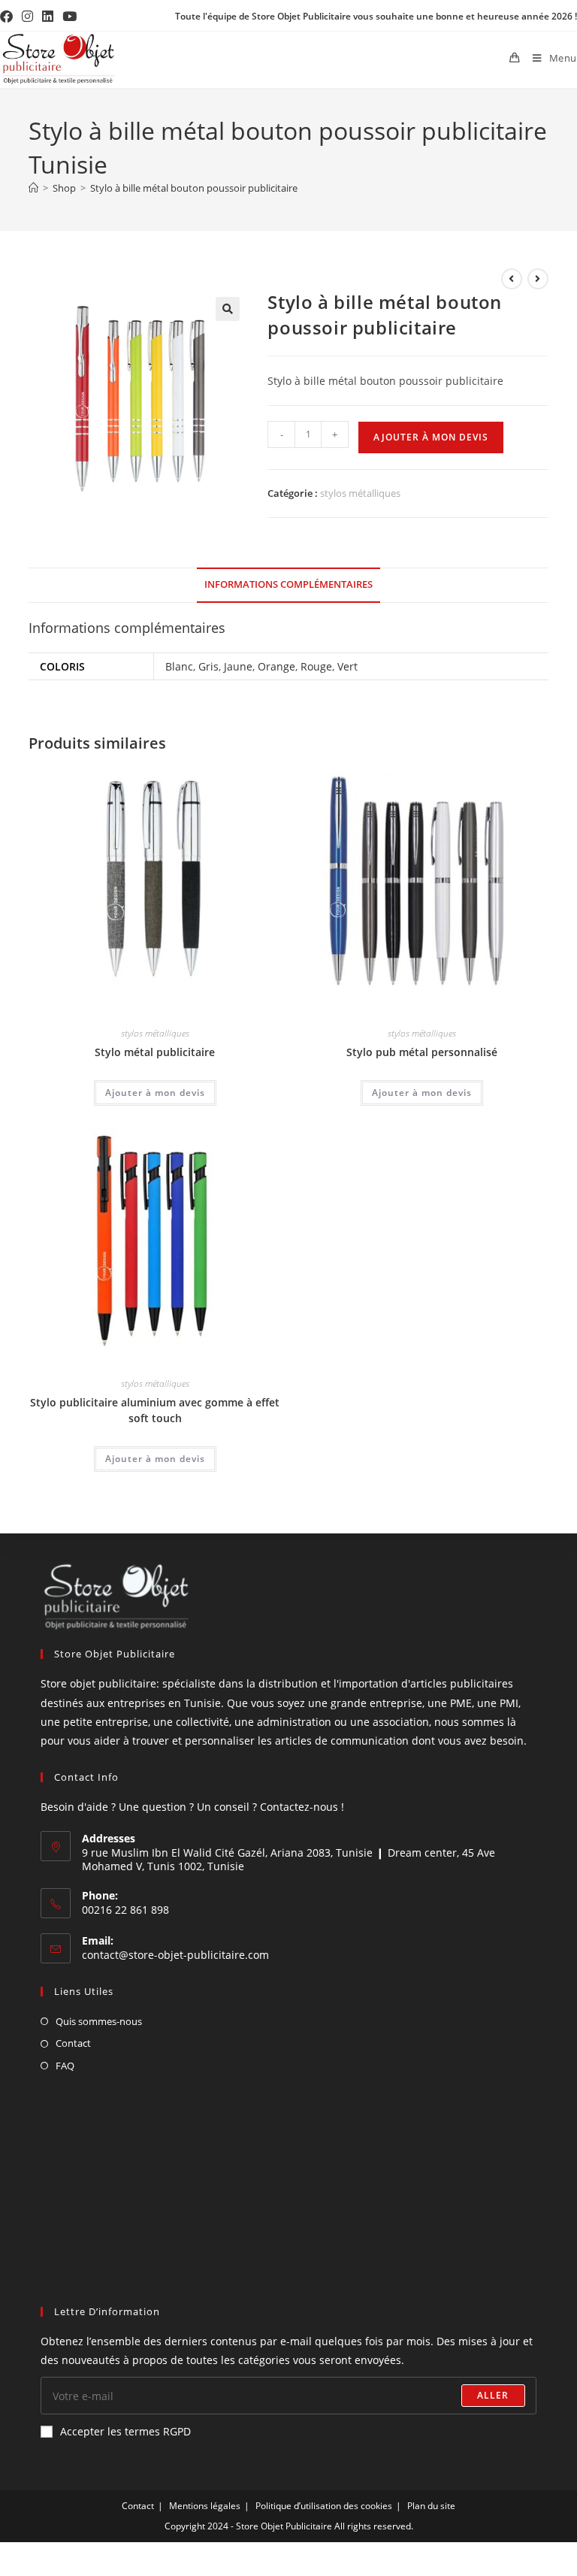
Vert (347, 666)
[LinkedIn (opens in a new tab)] (48, 17)
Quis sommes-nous (99, 2021)
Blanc (179, 666)
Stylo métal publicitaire (155, 1052)
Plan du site (431, 2506)
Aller (493, 2395)
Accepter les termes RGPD (125, 2431)
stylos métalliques (360, 493)
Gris (208, 666)
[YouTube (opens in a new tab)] (69, 17)
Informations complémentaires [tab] (288, 584)
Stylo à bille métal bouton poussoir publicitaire (194, 188)
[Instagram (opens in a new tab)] (27, 17)
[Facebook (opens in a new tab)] (9, 17)
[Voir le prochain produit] (538, 279)
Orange (276, 666)
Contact (73, 2043)
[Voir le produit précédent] (512, 279)
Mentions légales (205, 2506)
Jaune (238, 666)
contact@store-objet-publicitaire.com (175, 1955)
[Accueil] (33, 188)
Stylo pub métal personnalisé (422, 1052)
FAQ (65, 2066)
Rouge (316, 666)
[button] (228, 309)
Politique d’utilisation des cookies (324, 2506)
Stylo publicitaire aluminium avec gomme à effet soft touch (155, 1410)
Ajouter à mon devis (431, 437)
